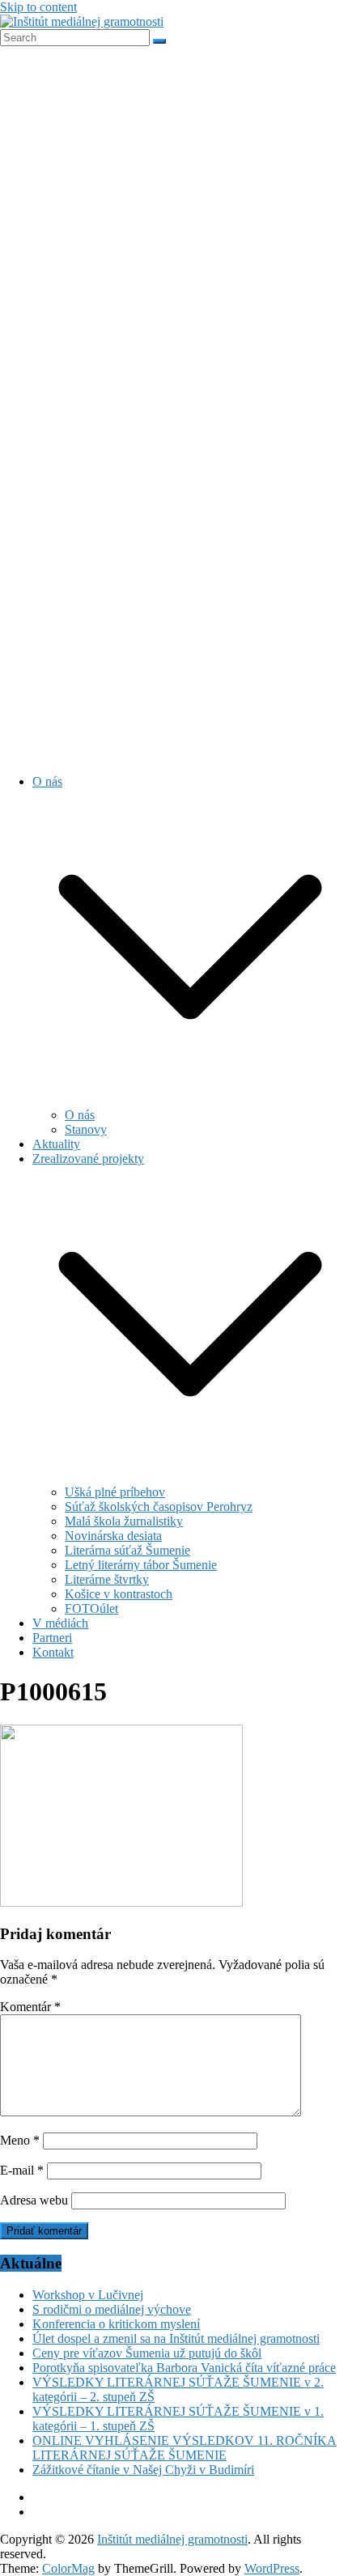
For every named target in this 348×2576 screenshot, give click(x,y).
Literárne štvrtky (107, 1579)
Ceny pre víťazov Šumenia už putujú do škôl (147, 2353)
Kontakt (53, 1652)
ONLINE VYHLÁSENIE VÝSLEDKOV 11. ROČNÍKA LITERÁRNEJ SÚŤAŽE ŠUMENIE (185, 2448)
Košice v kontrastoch (119, 1594)
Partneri (52, 1638)
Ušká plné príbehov (115, 1492)
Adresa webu (34, 2200)
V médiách (60, 1623)
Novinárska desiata (113, 1536)
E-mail (22, 2170)
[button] (190, 1100)
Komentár (30, 2007)
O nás (47, 781)
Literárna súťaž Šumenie (127, 1550)
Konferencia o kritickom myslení (116, 2324)
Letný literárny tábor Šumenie (141, 1565)
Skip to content (38, 7)
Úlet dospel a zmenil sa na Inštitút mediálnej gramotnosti (176, 2338)
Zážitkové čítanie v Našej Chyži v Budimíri (143, 2470)
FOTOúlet (91, 1608)
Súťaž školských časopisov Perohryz (159, 1507)
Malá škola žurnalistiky (124, 1521)
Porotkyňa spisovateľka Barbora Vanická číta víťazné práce (184, 2368)
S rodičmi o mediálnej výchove (112, 2309)
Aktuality (56, 1144)
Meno (20, 2140)
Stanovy (86, 1129)
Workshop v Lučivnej (88, 2295)
